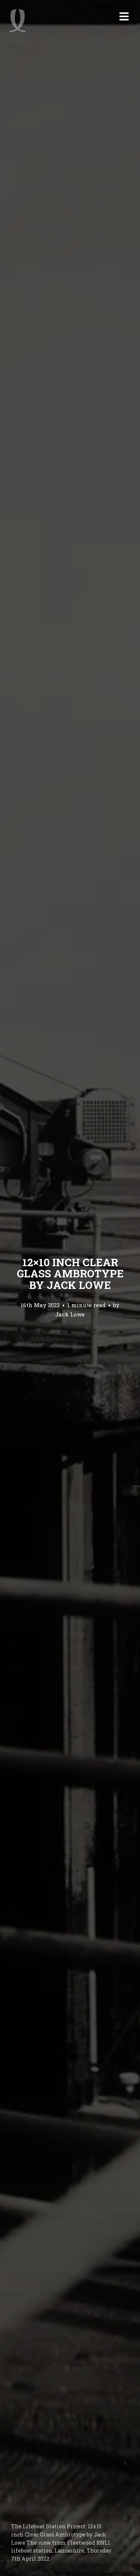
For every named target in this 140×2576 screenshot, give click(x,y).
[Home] (18, 20)
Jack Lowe (70, 1315)
